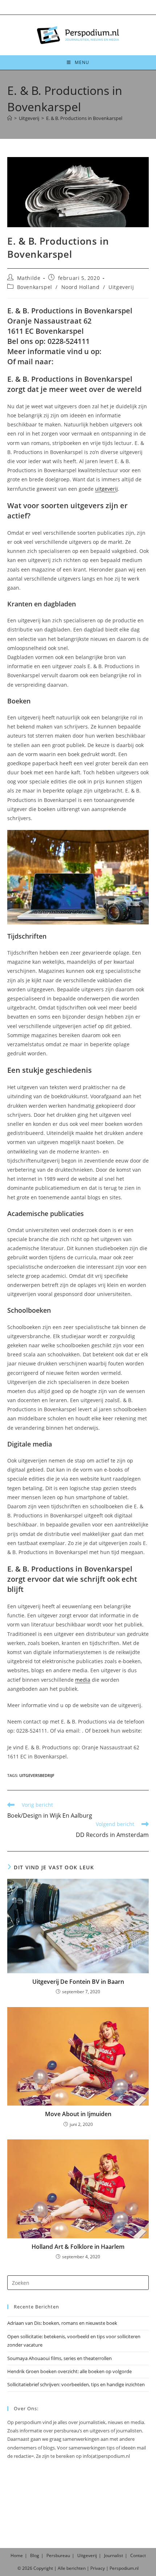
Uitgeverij (121, 287)
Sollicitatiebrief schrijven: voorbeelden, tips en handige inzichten (76, 2384)
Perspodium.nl (124, 2568)
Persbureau (58, 2555)
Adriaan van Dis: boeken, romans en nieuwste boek (62, 2323)
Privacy (98, 2568)
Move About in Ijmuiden (78, 2114)
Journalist (114, 2555)
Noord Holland (81, 287)
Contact (138, 2555)
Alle (62, 2568)
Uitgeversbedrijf (37, 1775)
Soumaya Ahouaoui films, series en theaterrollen (59, 2358)
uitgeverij (106, 489)
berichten (76, 2568)
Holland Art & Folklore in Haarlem (78, 2247)
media (83, 1680)
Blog (35, 2555)
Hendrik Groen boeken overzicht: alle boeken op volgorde (69, 2371)
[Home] (10, 118)
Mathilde (29, 278)
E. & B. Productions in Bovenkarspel (84, 118)
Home (17, 2555)
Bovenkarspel (35, 287)
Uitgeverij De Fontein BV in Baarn (78, 1982)
